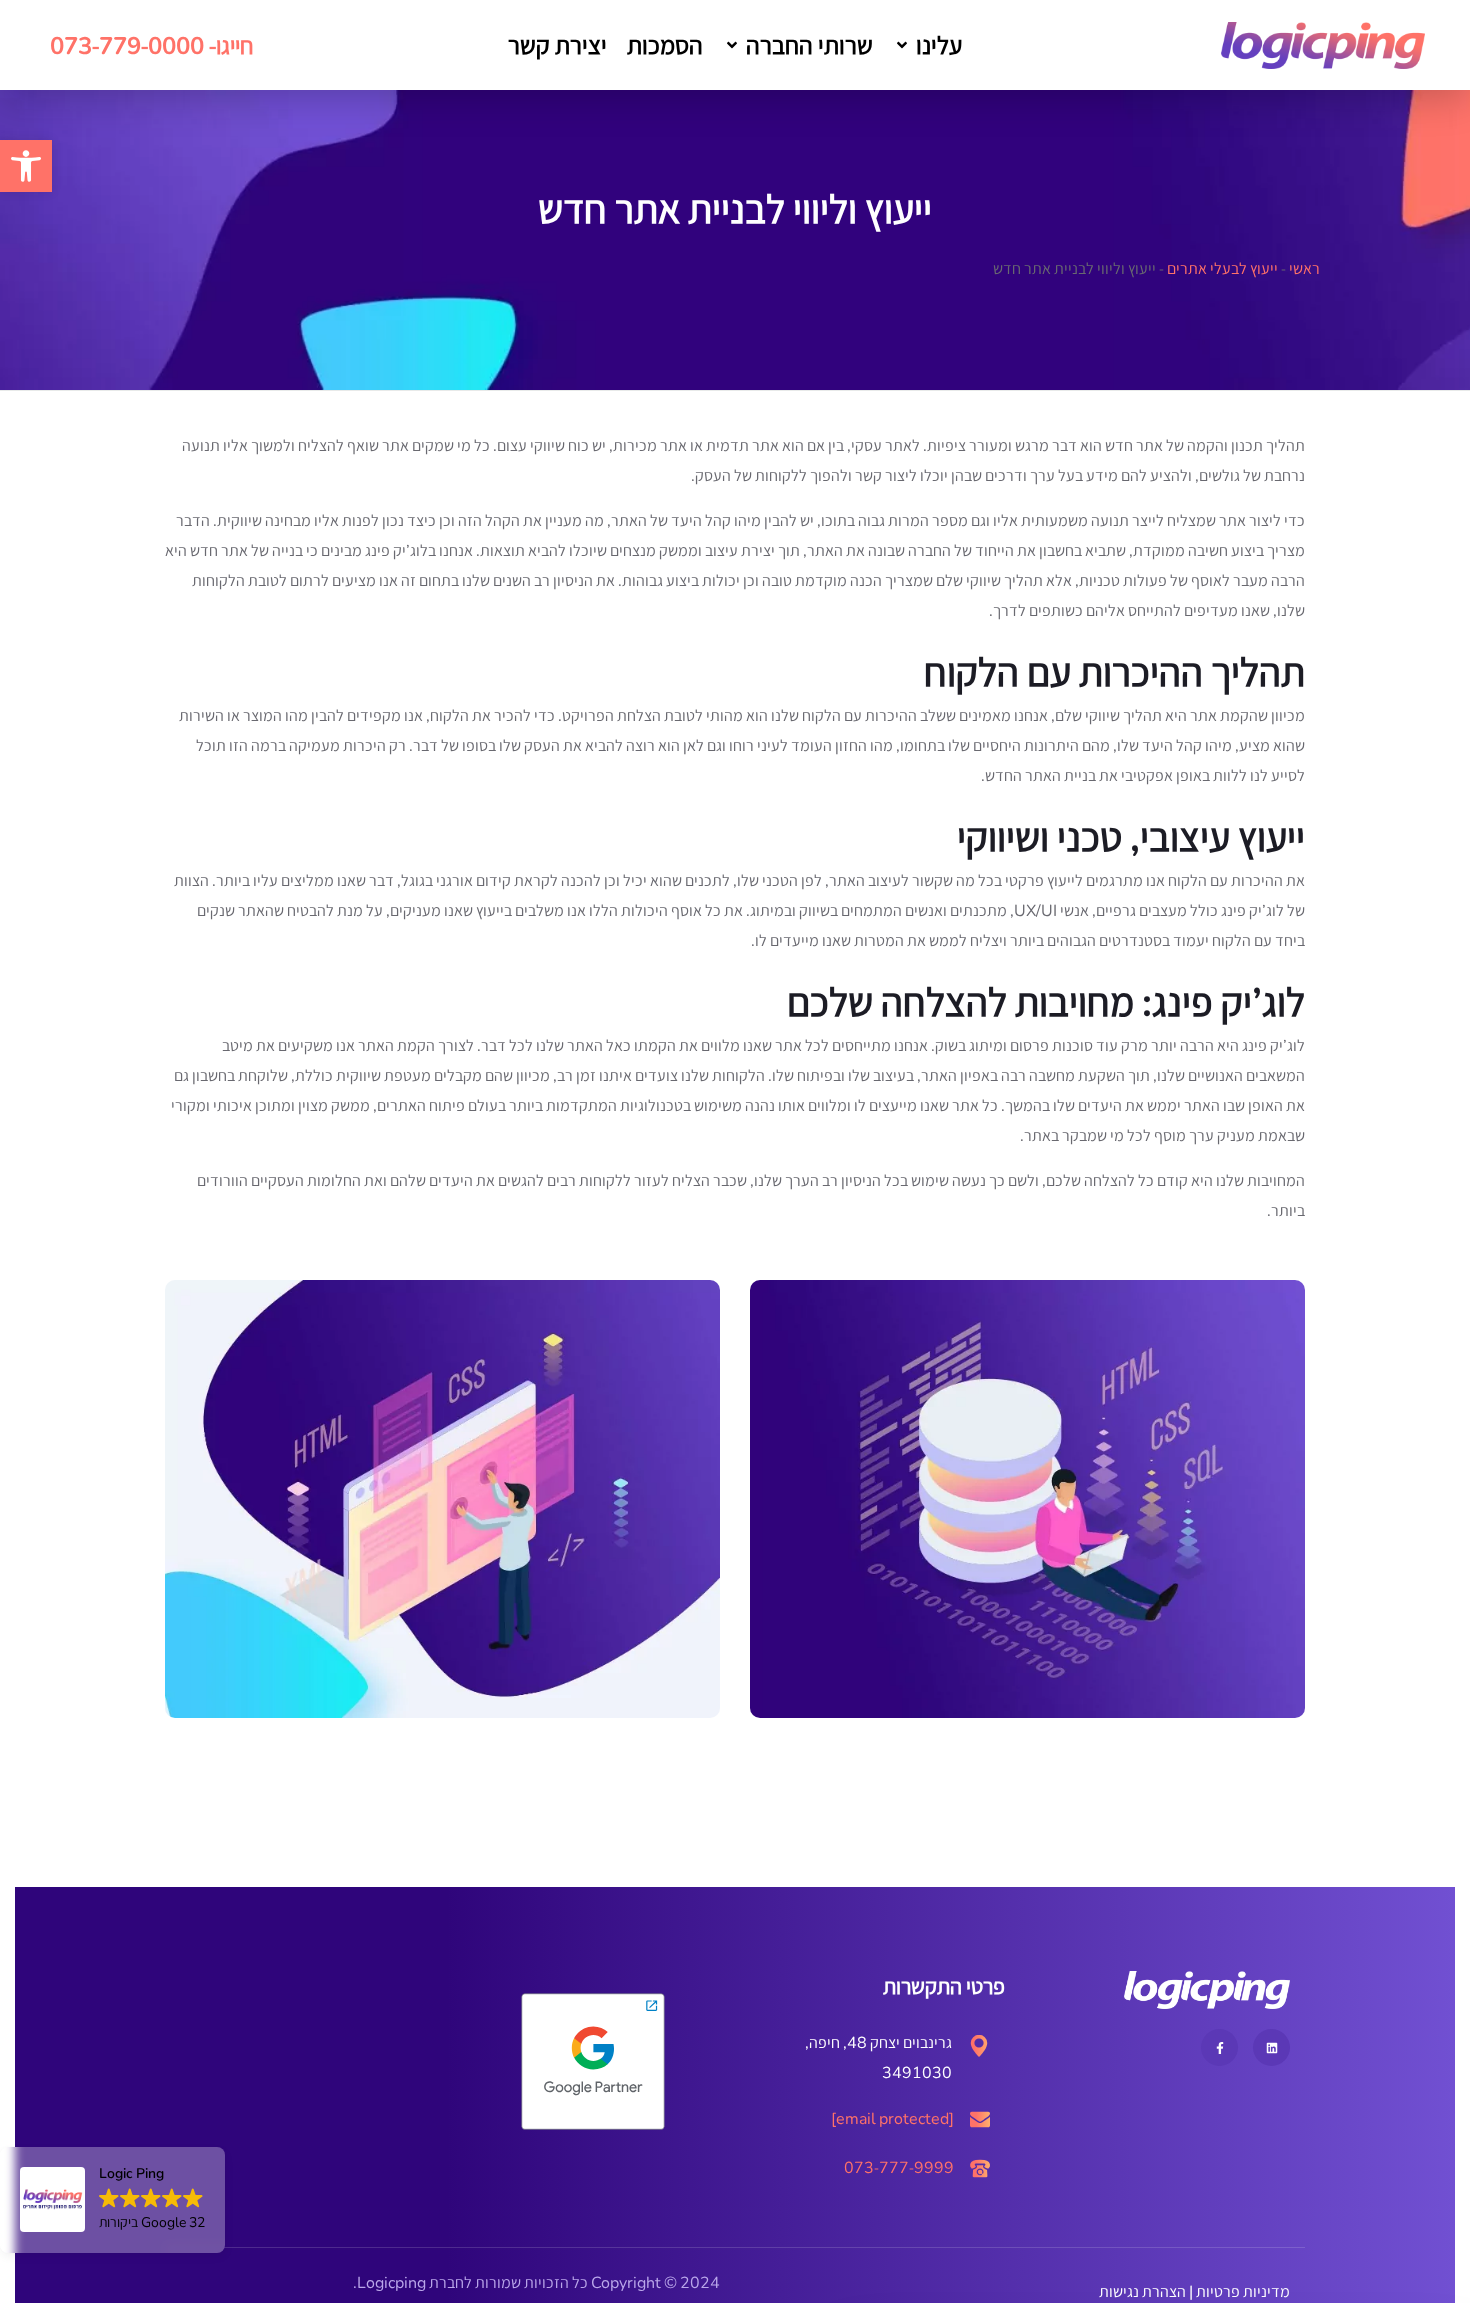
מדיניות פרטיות (1243, 2291)
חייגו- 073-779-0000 (152, 45)
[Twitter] (1271, 2047)
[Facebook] (1219, 2047)
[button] (927, 45)
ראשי (1304, 268)
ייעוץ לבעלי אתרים (1222, 268)
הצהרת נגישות (1142, 2291)
